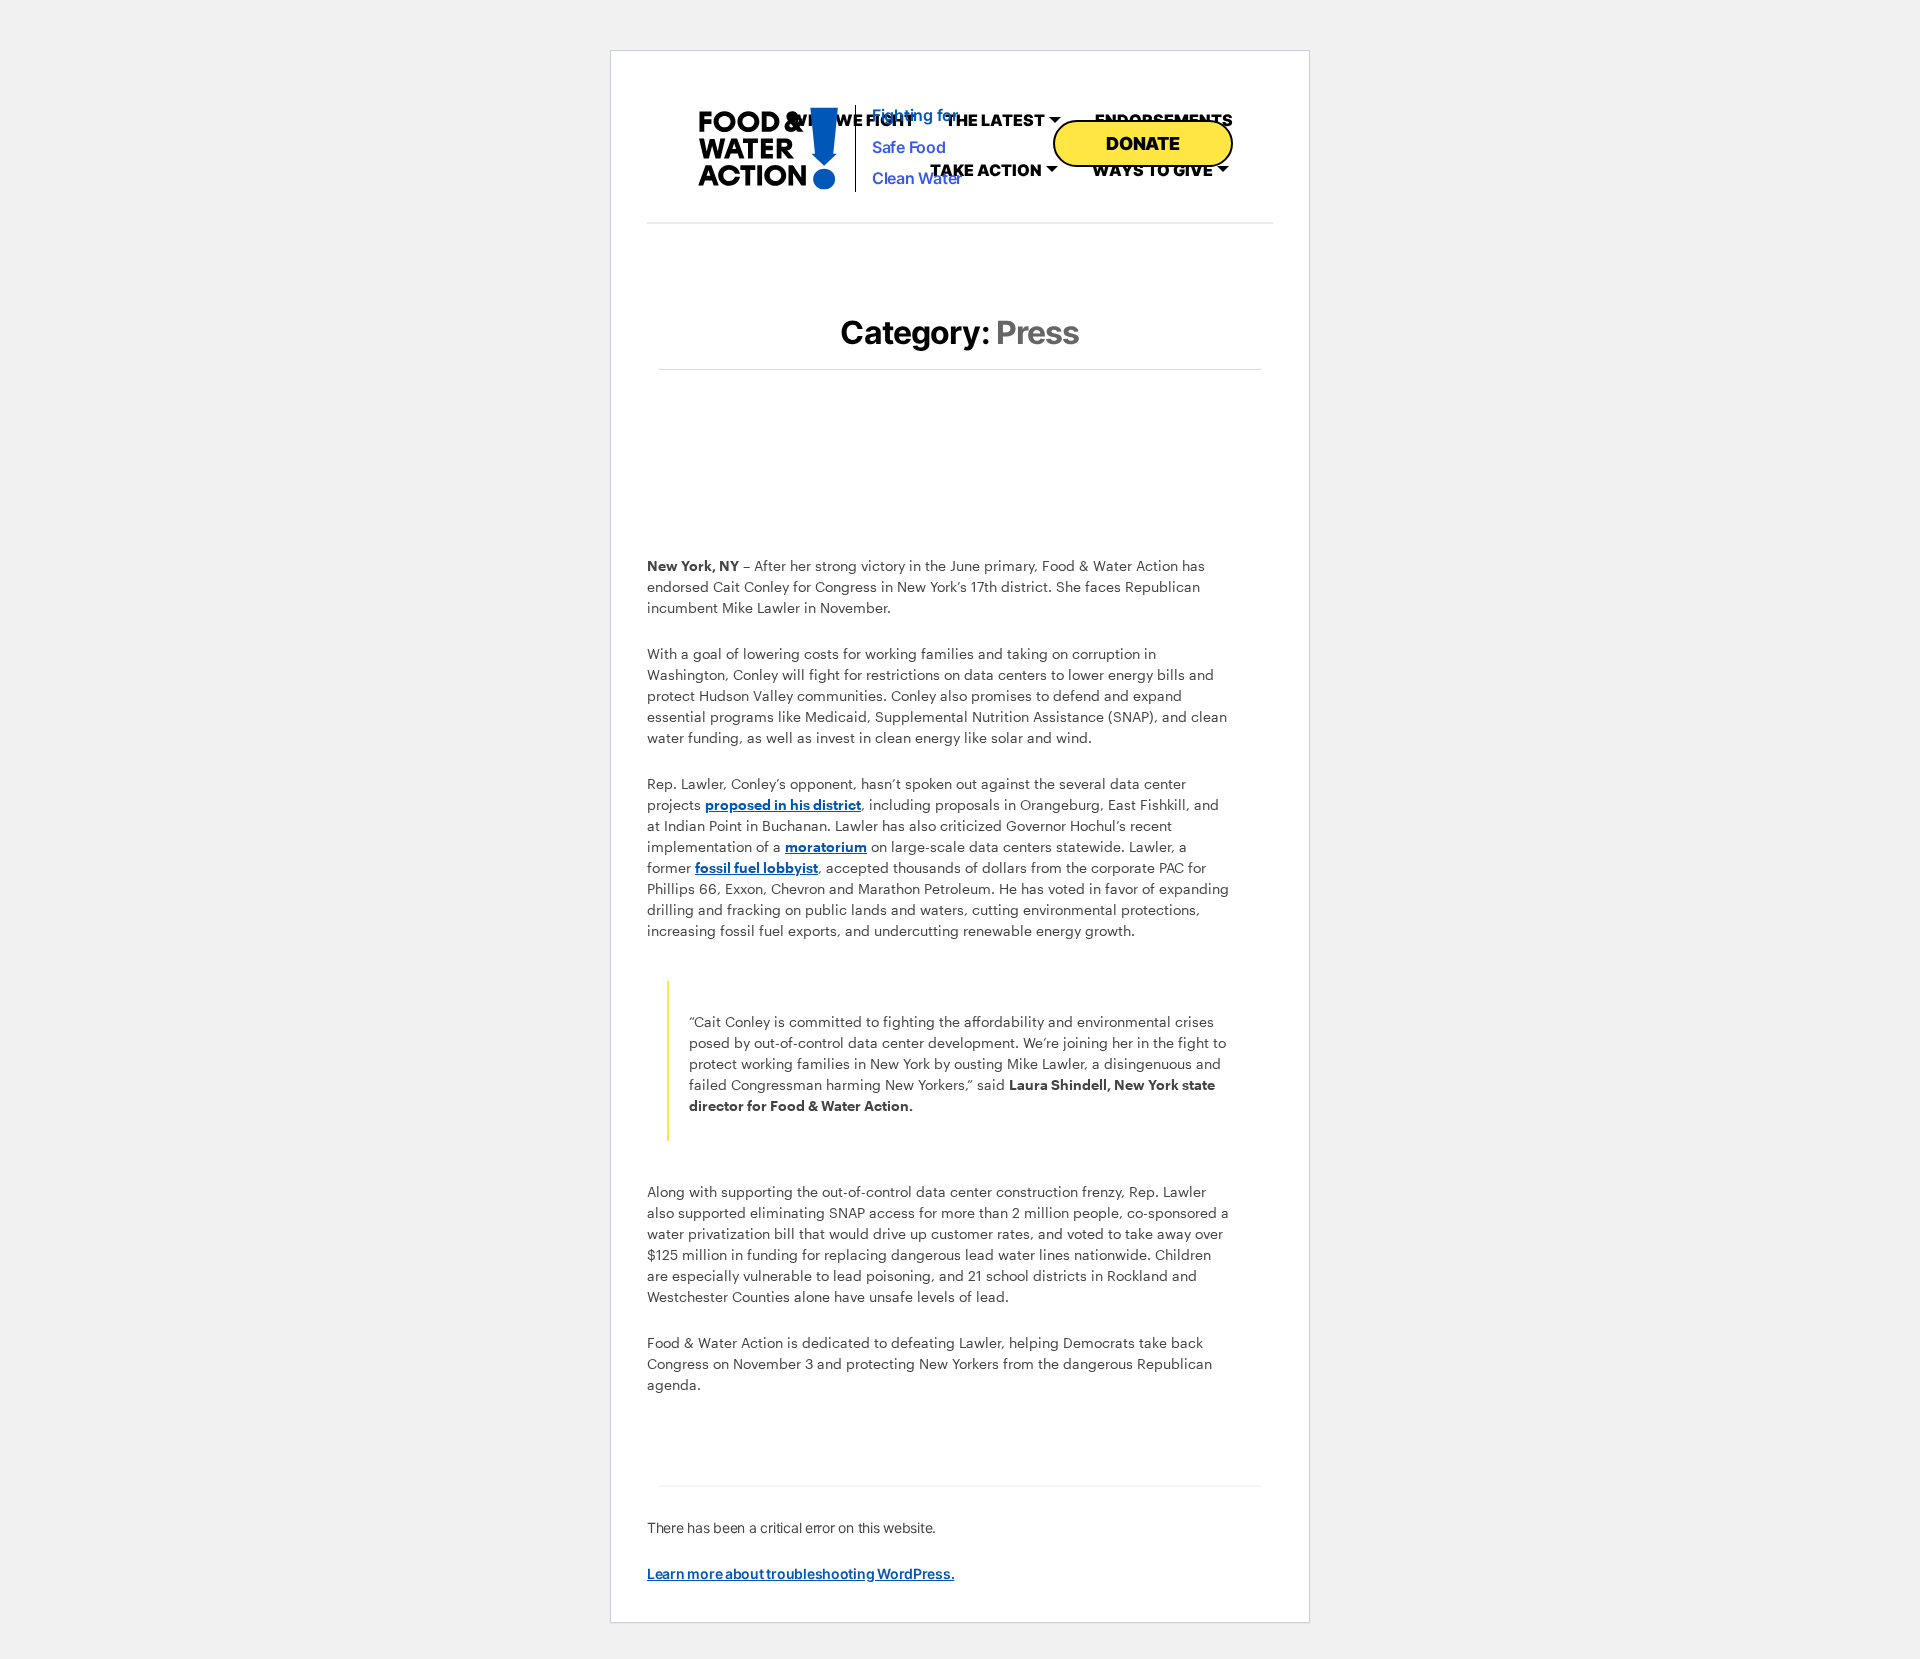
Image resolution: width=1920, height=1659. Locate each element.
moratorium (826, 846)
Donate (1142, 143)
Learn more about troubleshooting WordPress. (800, 1573)
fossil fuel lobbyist (756, 867)
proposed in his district (783, 804)
